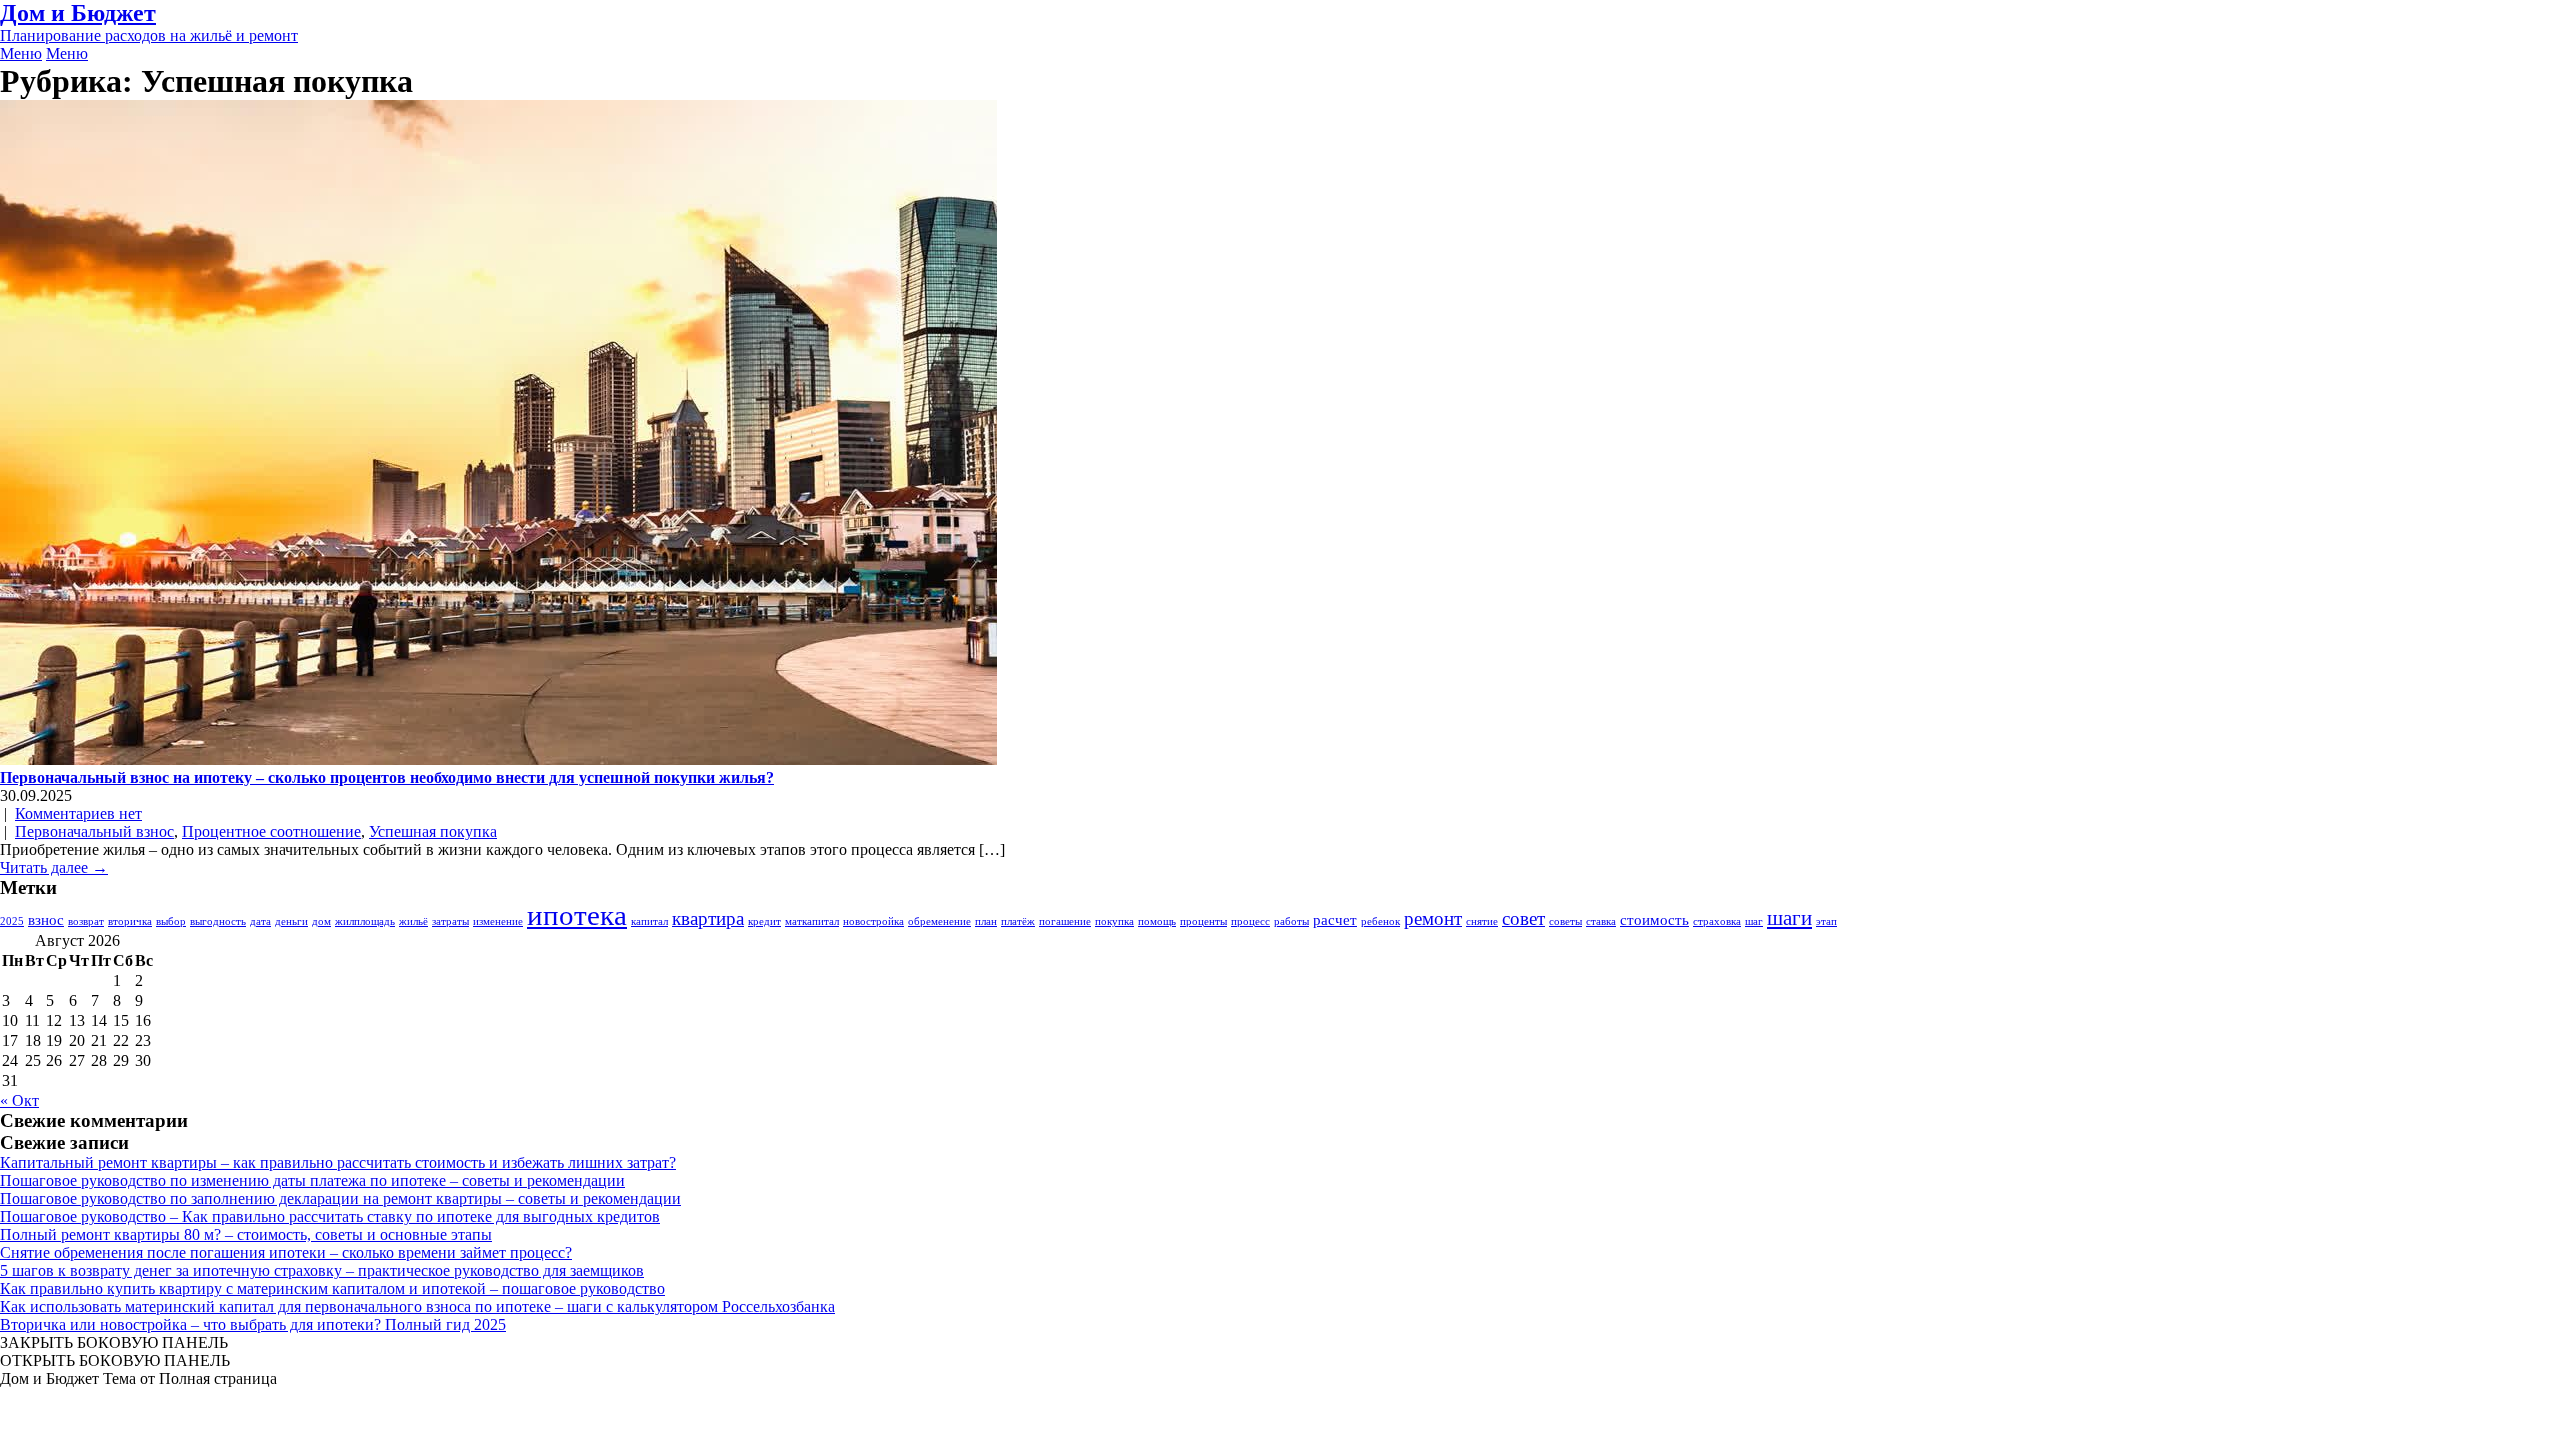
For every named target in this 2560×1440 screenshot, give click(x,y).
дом (321, 921)
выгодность (218, 921)
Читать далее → (54, 867)
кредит (764, 921)
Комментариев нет (78, 813)
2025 (12, 921)
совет (1523, 918)
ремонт (1433, 918)
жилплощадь (365, 921)
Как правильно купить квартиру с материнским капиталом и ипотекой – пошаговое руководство (332, 1288)
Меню (21, 53)
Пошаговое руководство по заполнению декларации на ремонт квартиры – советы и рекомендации (340, 1198)
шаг (1754, 921)
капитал (649, 921)
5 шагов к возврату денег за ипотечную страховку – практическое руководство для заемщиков (322, 1270)
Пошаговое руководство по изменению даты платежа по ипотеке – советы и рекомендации (312, 1180)
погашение (1065, 921)
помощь (1157, 921)
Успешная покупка (433, 831)
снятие (1482, 921)
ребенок (1380, 921)
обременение (939, 921)
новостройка (873, 921)
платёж (1018, 921)
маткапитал (812, 921)
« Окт (19, 1100)
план (986, 921)
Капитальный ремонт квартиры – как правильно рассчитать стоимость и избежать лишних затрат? (338, 1162)
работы (1291, 921)
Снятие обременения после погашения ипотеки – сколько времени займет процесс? (286, 1252)
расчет (1335, 919)
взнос (46, 919)
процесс (1250, 921)
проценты (1203, 921)
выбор (171, 921)
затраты (450, 921)
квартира (708, 918)
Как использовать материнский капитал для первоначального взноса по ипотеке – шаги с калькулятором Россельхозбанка (417, 1306)
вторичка (130, 921)
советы (1565, 921)
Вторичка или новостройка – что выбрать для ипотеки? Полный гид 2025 (253, 1324)
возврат (86, 921)
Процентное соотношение (271, 831)
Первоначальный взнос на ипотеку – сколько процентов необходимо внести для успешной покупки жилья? (387, 777)
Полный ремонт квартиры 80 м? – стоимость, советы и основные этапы (246, 1234)
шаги (1789, 918)
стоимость (1654, 919)
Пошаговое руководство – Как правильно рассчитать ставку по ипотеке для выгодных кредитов (330, 1216)
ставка (1601, 921)
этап (1826, 921)
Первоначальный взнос (94, 831)
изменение (498, 921)
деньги (291, 921)
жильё (413, 921)
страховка (1717, 921)
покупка (1114, 921)
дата (260, 921)
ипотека (577, 915)
